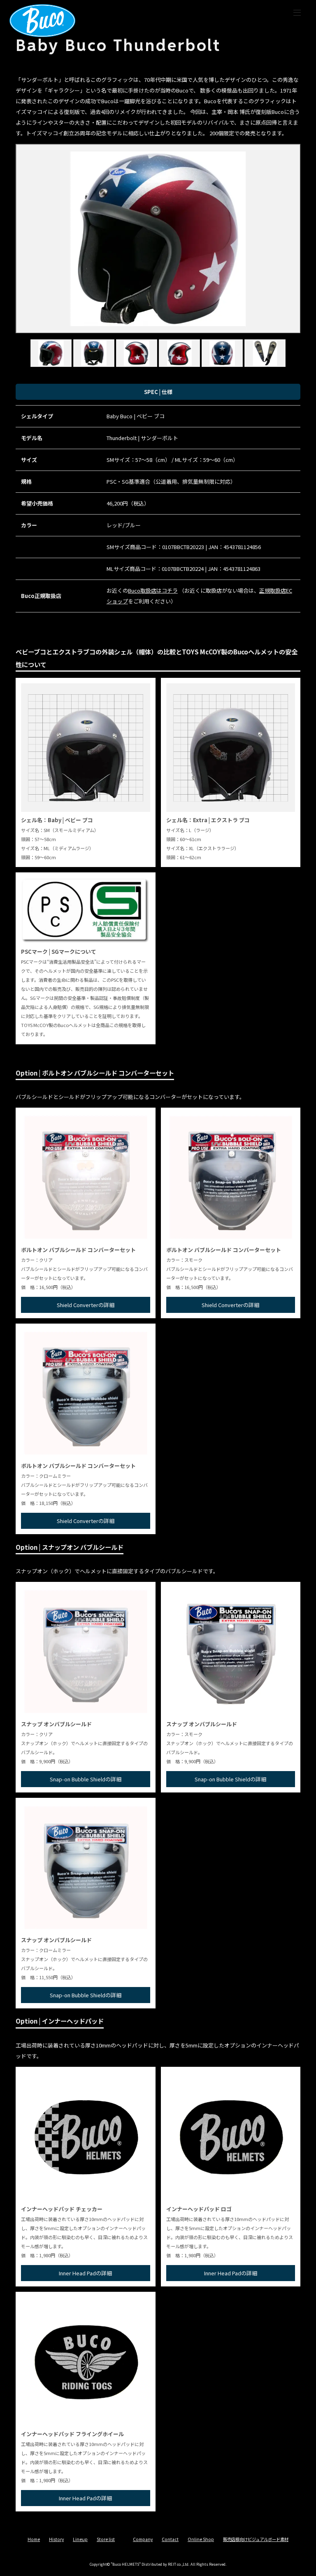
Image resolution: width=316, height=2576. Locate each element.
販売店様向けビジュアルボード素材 (256, 2539)
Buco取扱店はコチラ (153, 590)
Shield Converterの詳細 (86, 1305)
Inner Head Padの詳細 (85, 2273)
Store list (106, 2539)
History (56, 2539)
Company (143, 2539)
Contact (170, 2539)
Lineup (80, 2539)
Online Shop (201, 2539)
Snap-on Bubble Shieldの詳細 (86, 1779)
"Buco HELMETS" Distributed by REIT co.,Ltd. (150, 2564)
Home (34, 2539)
